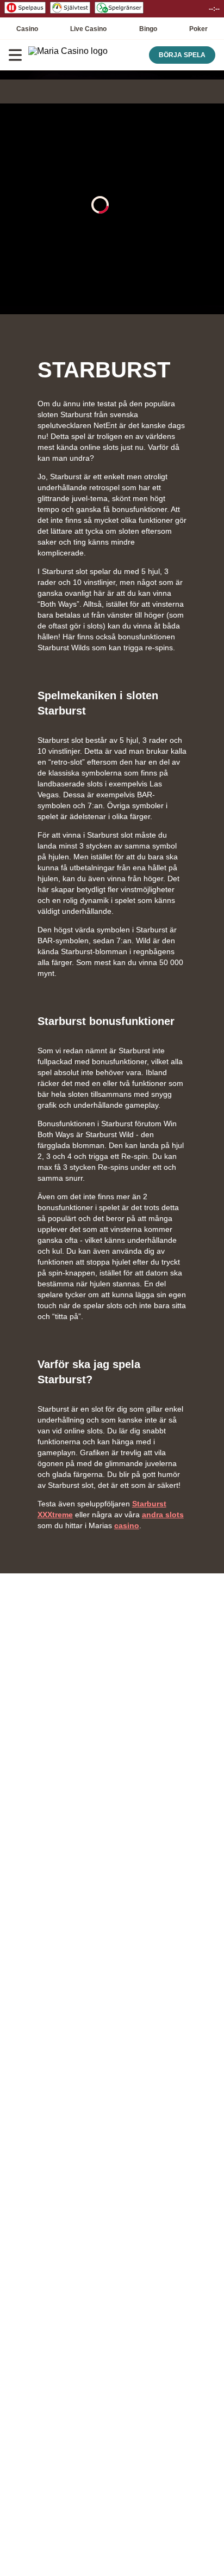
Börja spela (182, 55)
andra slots (163, 1515)
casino (127, 1525)
